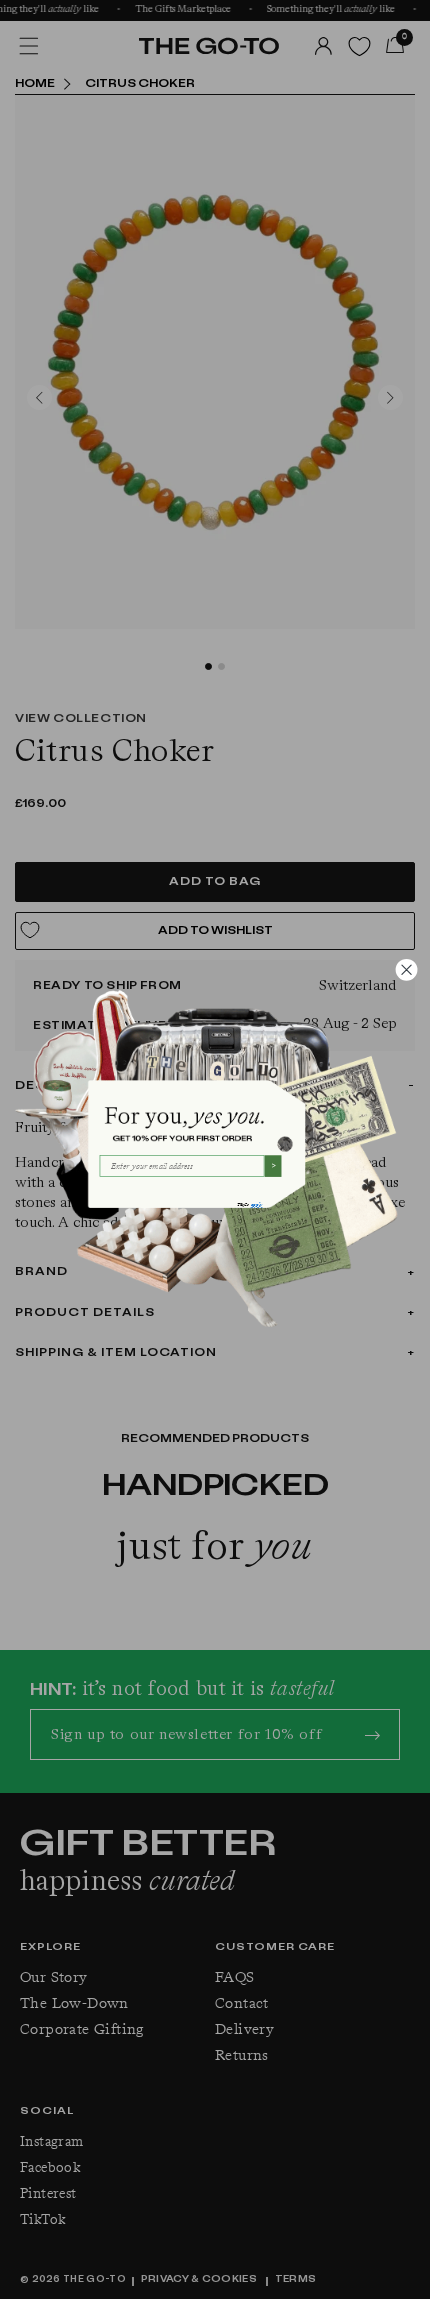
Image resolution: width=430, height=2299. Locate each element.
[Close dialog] (406, 969)
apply (256, 1203)
